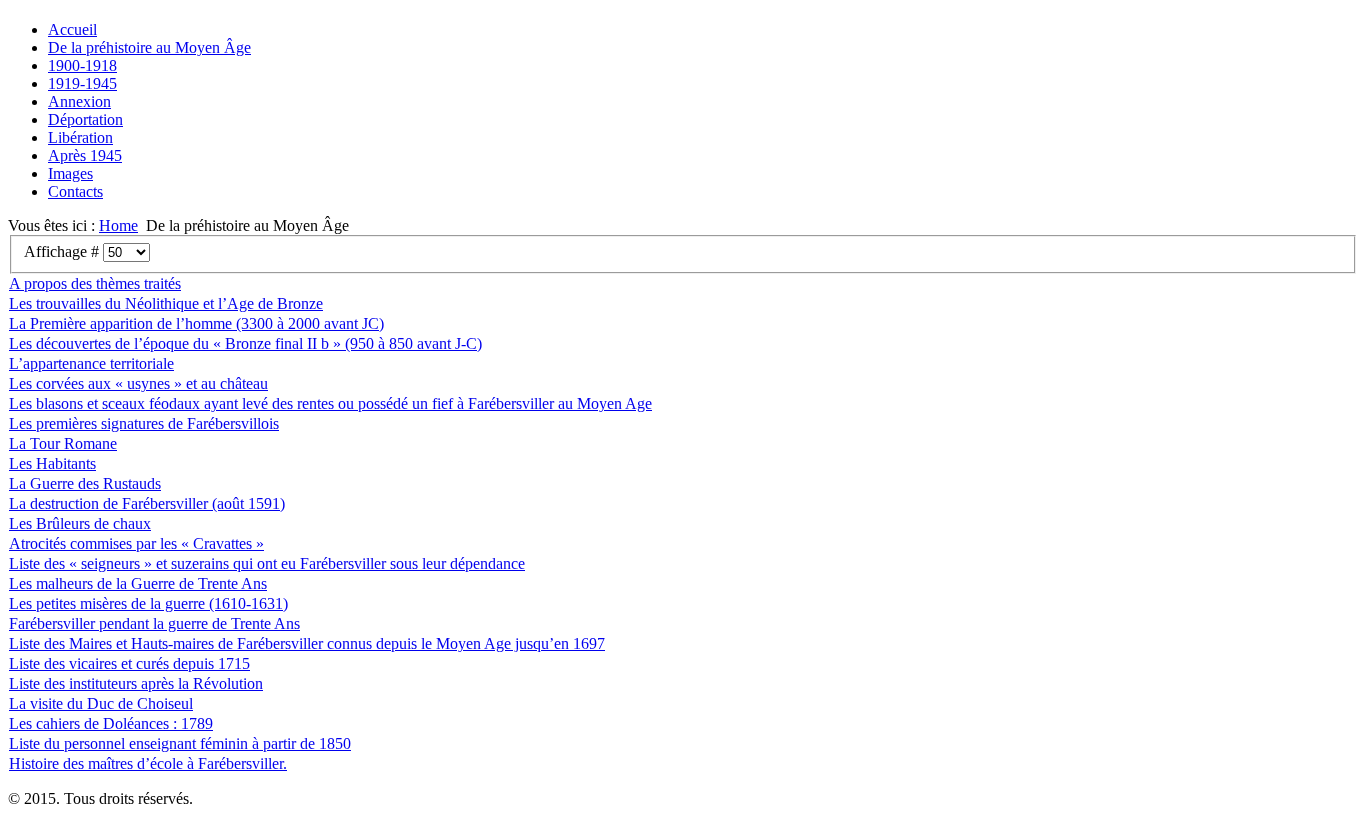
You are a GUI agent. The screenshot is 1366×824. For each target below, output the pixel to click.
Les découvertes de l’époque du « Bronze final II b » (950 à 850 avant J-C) (245, 343)
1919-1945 (82, 83)
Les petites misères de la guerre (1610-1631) (148, 603)
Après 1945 (85, 155)
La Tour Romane (63, 443)
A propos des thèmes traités (95, 283)
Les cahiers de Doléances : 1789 (111, 723)
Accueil (72, 29)
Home (118, 225)
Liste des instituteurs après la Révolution (136, 683)
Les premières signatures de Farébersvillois (144, 423)
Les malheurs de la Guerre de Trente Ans (138, 583)
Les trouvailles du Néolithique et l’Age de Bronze (166, 303)
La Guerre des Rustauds (85, 483)
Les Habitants (52, 463)
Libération (80, 137)
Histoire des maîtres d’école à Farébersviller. (148, 763)
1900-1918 (82, 65)
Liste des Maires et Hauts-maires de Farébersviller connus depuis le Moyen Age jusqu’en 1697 (307, 643)
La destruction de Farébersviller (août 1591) (147, 503)
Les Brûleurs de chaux (80, 523)
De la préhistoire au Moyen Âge (149, 47)
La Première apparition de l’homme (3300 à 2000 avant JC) (196, 323)
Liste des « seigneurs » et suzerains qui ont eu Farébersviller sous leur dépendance (267, 563)
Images (70, 173)
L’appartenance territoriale (91, 363)
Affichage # (63, 251)
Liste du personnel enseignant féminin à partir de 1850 (180, 743)
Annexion (79, 101)
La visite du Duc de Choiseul (101, 703)
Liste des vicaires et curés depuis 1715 (129, 663)
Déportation (85, 119)
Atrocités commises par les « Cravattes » (136, 543)
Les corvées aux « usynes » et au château (138, 383)
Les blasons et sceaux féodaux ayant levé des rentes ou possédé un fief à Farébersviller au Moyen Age (330, 403)
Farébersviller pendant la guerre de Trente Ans (154, 623)
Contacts (75, 191)
